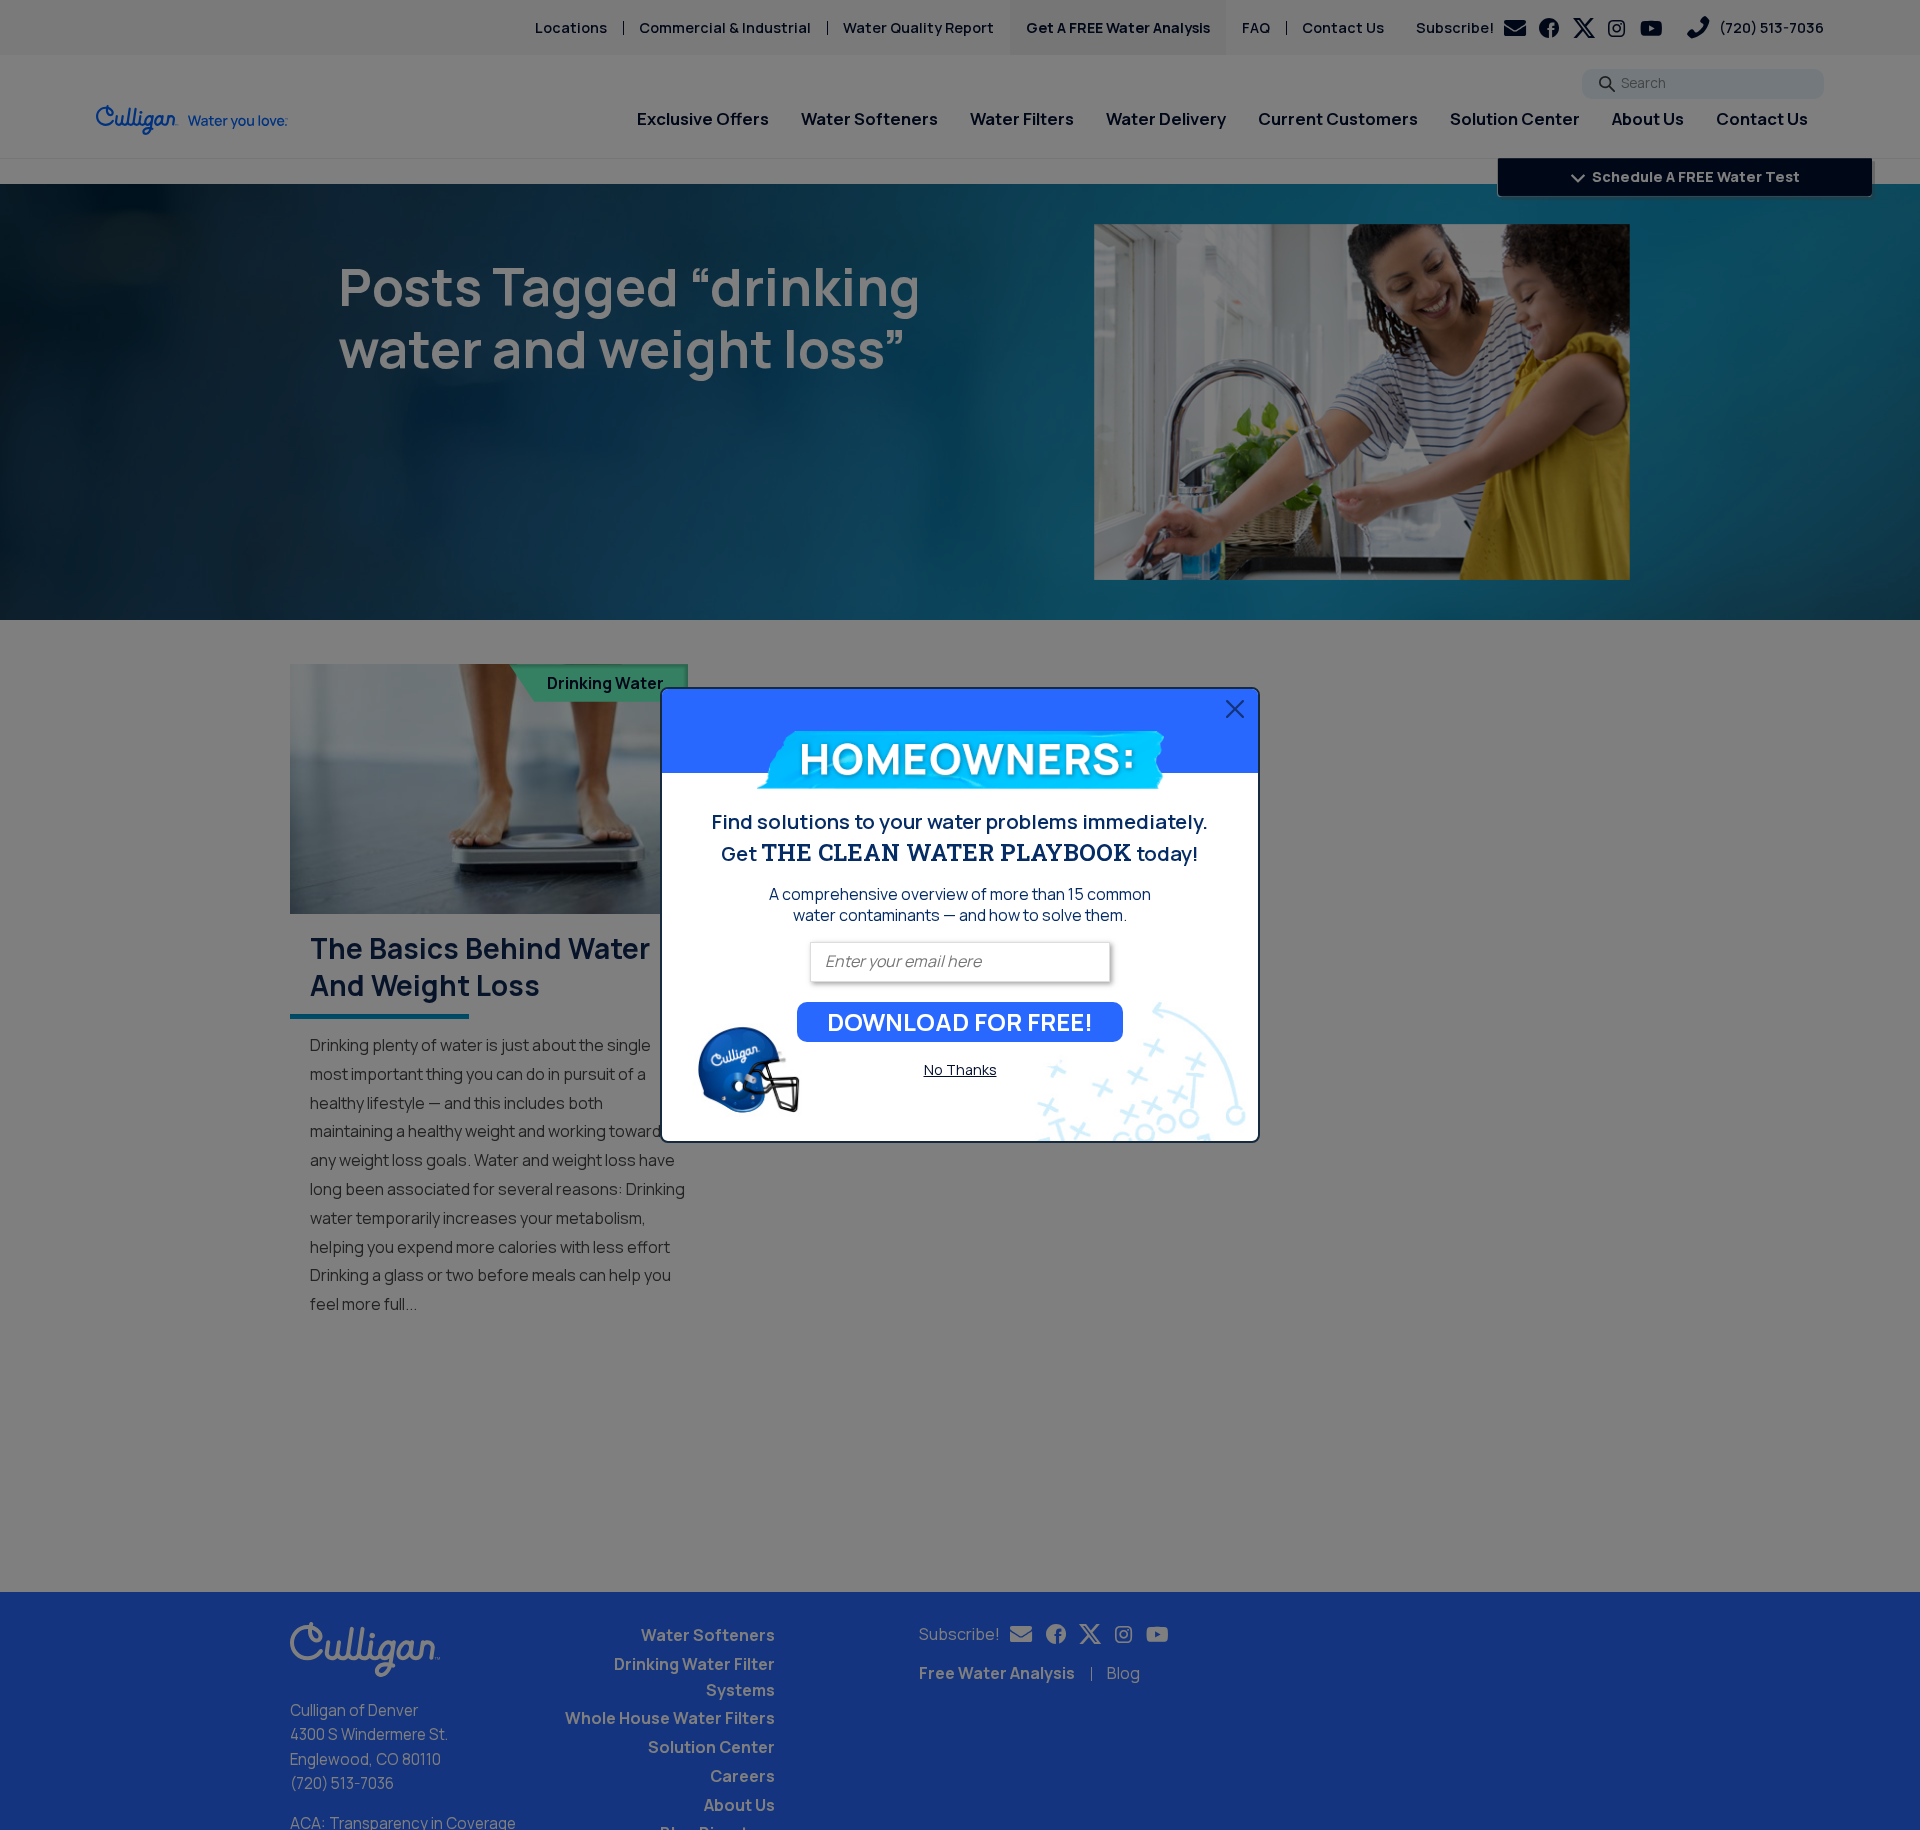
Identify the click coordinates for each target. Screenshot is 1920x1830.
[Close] (1235, 709)
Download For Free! (960, 1021)
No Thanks (960, 1069)
